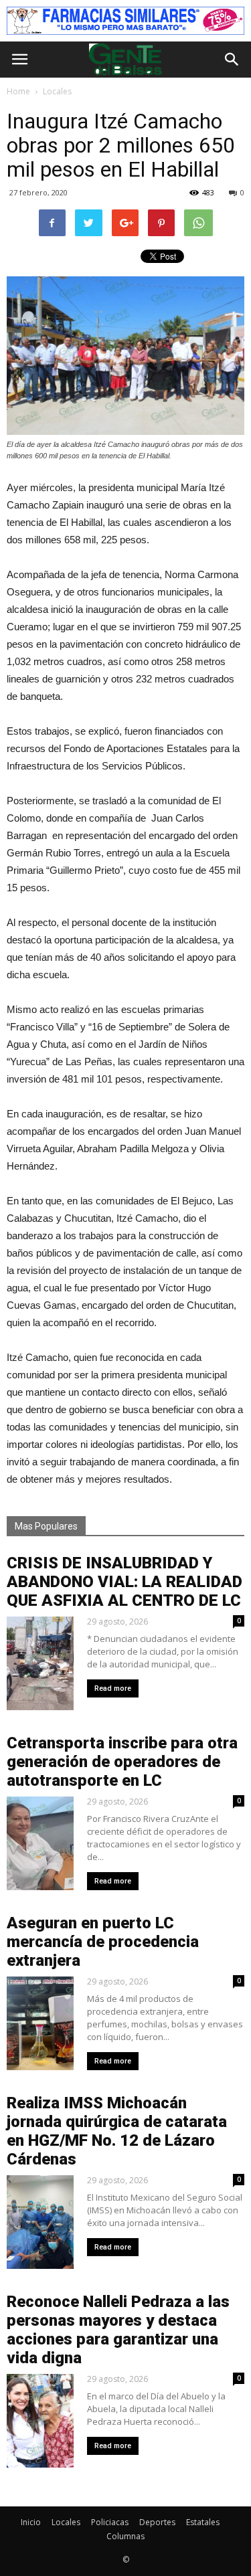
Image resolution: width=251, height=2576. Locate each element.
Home (18, 91)
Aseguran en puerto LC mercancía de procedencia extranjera (103, 1942)
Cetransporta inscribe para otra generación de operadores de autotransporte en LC (122, 1762)
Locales (66, 2522)
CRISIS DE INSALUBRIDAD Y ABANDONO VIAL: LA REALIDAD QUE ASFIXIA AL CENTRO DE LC (124, 1582)
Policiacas (110, 2522)
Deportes (157, 2522)
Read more (113, 1688)
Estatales (203, 2522)
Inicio (31, 2522)
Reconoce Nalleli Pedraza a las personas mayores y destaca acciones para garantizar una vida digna (118, 2330)
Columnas (125, 2536)
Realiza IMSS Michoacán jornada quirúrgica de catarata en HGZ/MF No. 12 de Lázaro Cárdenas (117, 2131)
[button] (232, 60)
